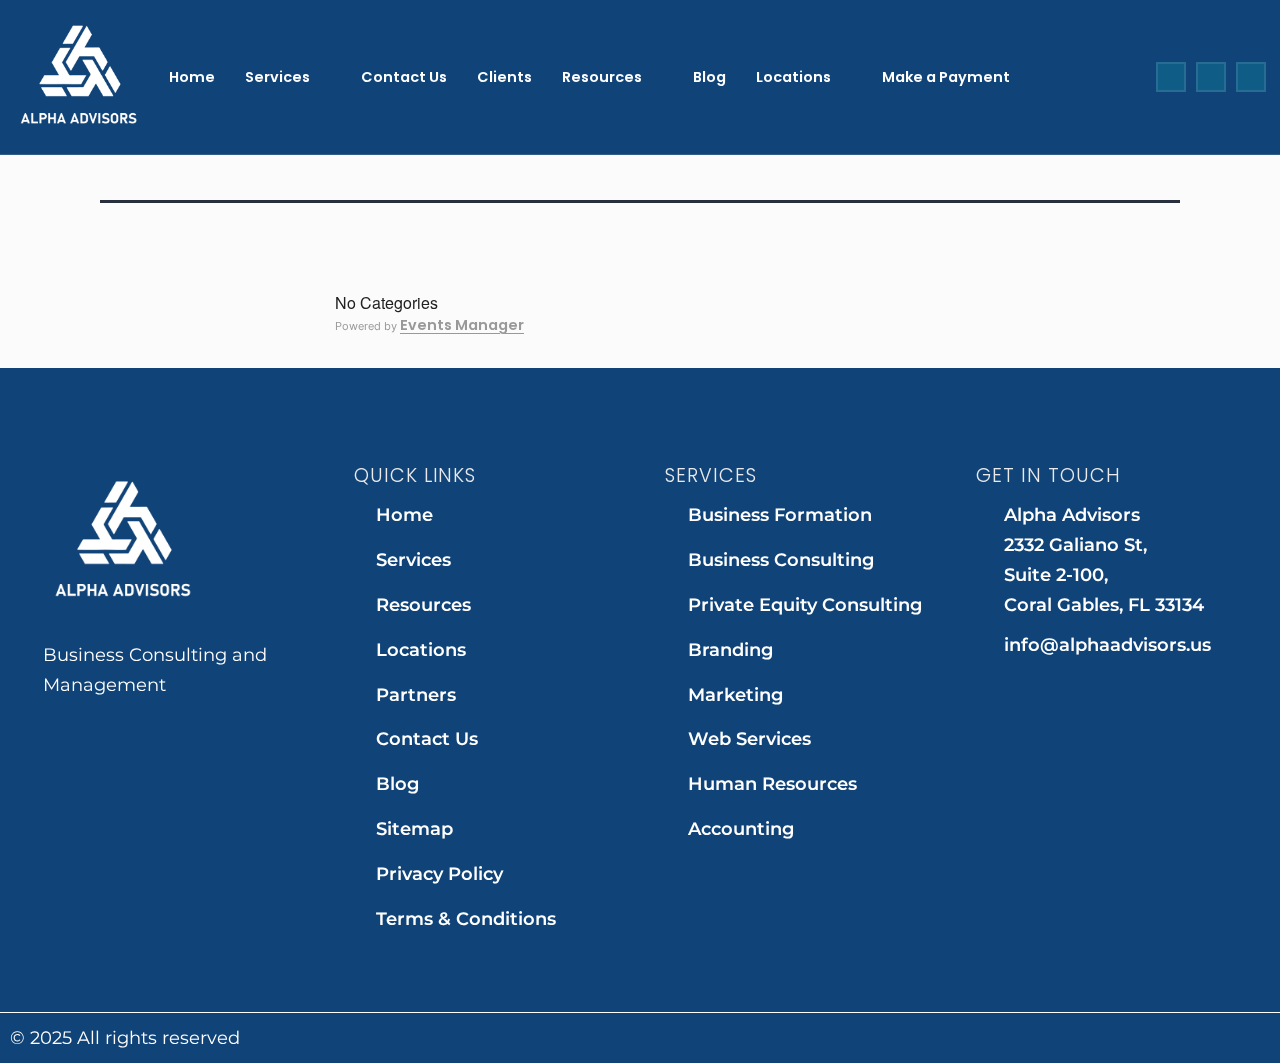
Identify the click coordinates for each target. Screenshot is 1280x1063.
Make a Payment (946, 77)
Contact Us (404, 77)
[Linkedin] (1251, 77)
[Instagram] (1211, 77)
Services (277, 77)
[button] (288, 77)
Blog (709, 77)
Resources (602, 77)
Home (192, 77)
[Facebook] (1171, 77)
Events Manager (462, 325)
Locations (793, 77)
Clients (504, 77)
